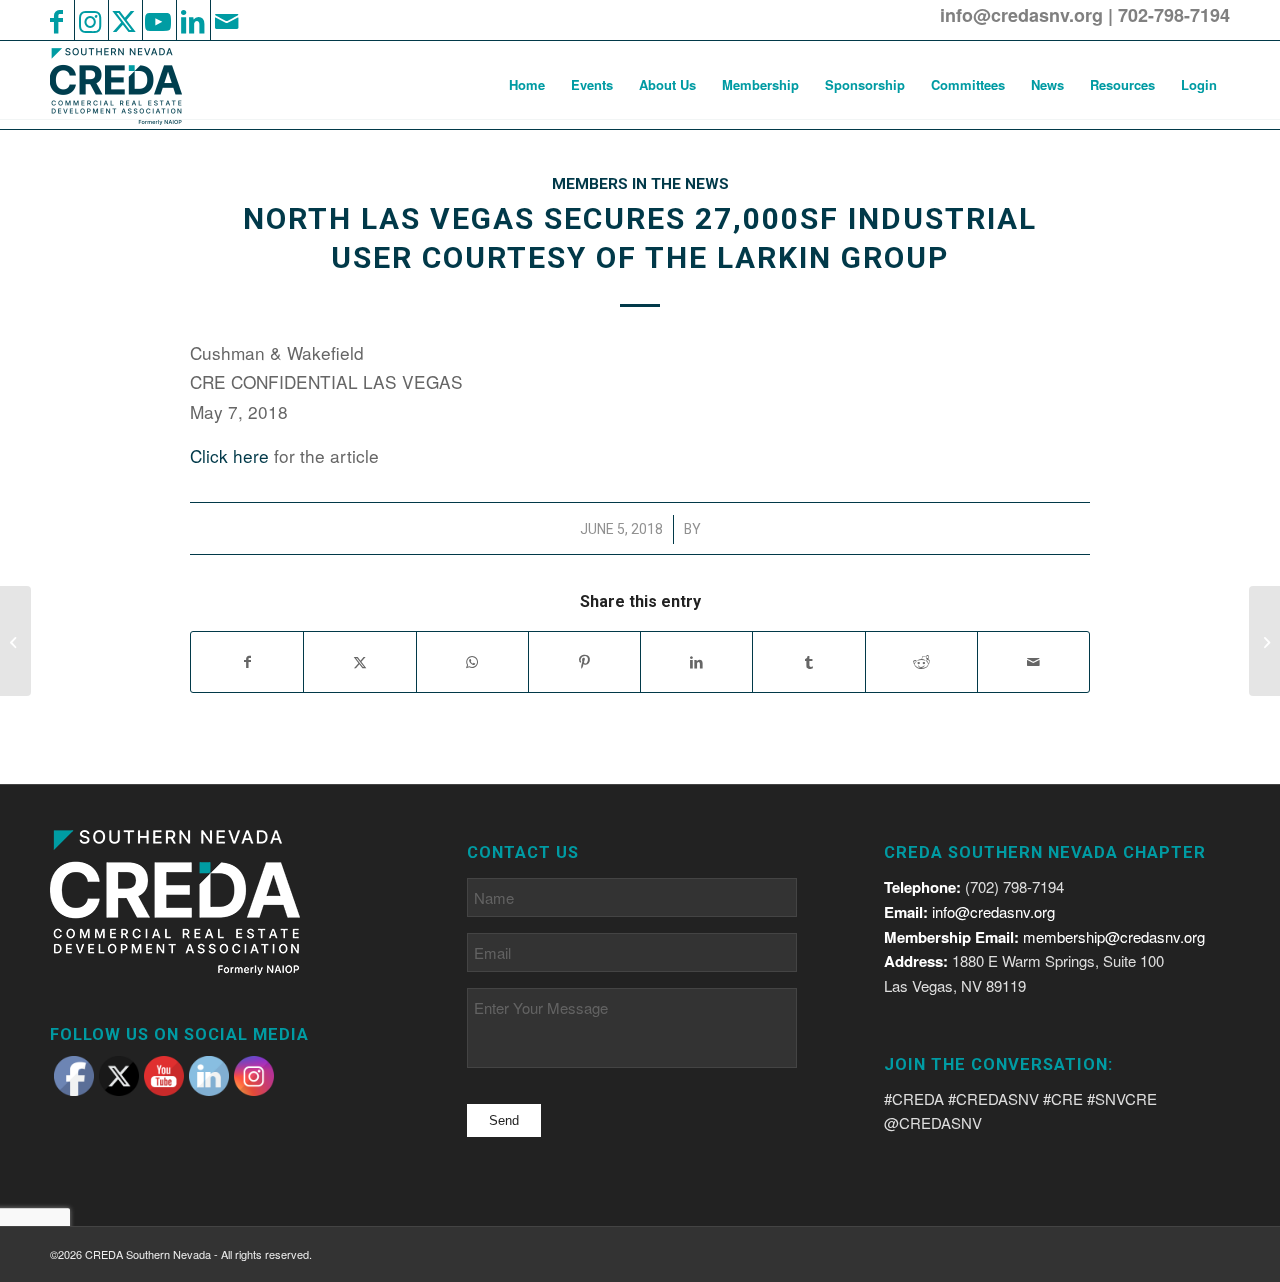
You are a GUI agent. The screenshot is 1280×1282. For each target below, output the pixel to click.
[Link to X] (124, 20)
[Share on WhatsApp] (472, 662)
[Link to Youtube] (158, 20)
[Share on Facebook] (247, 662)
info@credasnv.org (1021, 15)
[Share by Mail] (1033, 662)
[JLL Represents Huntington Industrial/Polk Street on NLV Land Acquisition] (15, 641)
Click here (229, 455)
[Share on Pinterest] (584, 662)
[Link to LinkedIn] (192, 20)
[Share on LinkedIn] (696, 662)
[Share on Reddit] (921, 662)
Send (504, 1120)
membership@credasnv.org (1114, 936)
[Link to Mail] (226, 20)
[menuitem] (527, 85)
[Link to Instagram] (90, 20)
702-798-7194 (1174, 15)
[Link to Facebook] (56, 20)
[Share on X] (359, 662)
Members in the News (640, 184)
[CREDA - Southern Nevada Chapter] (128, 85)
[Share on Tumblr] (808, 662)
